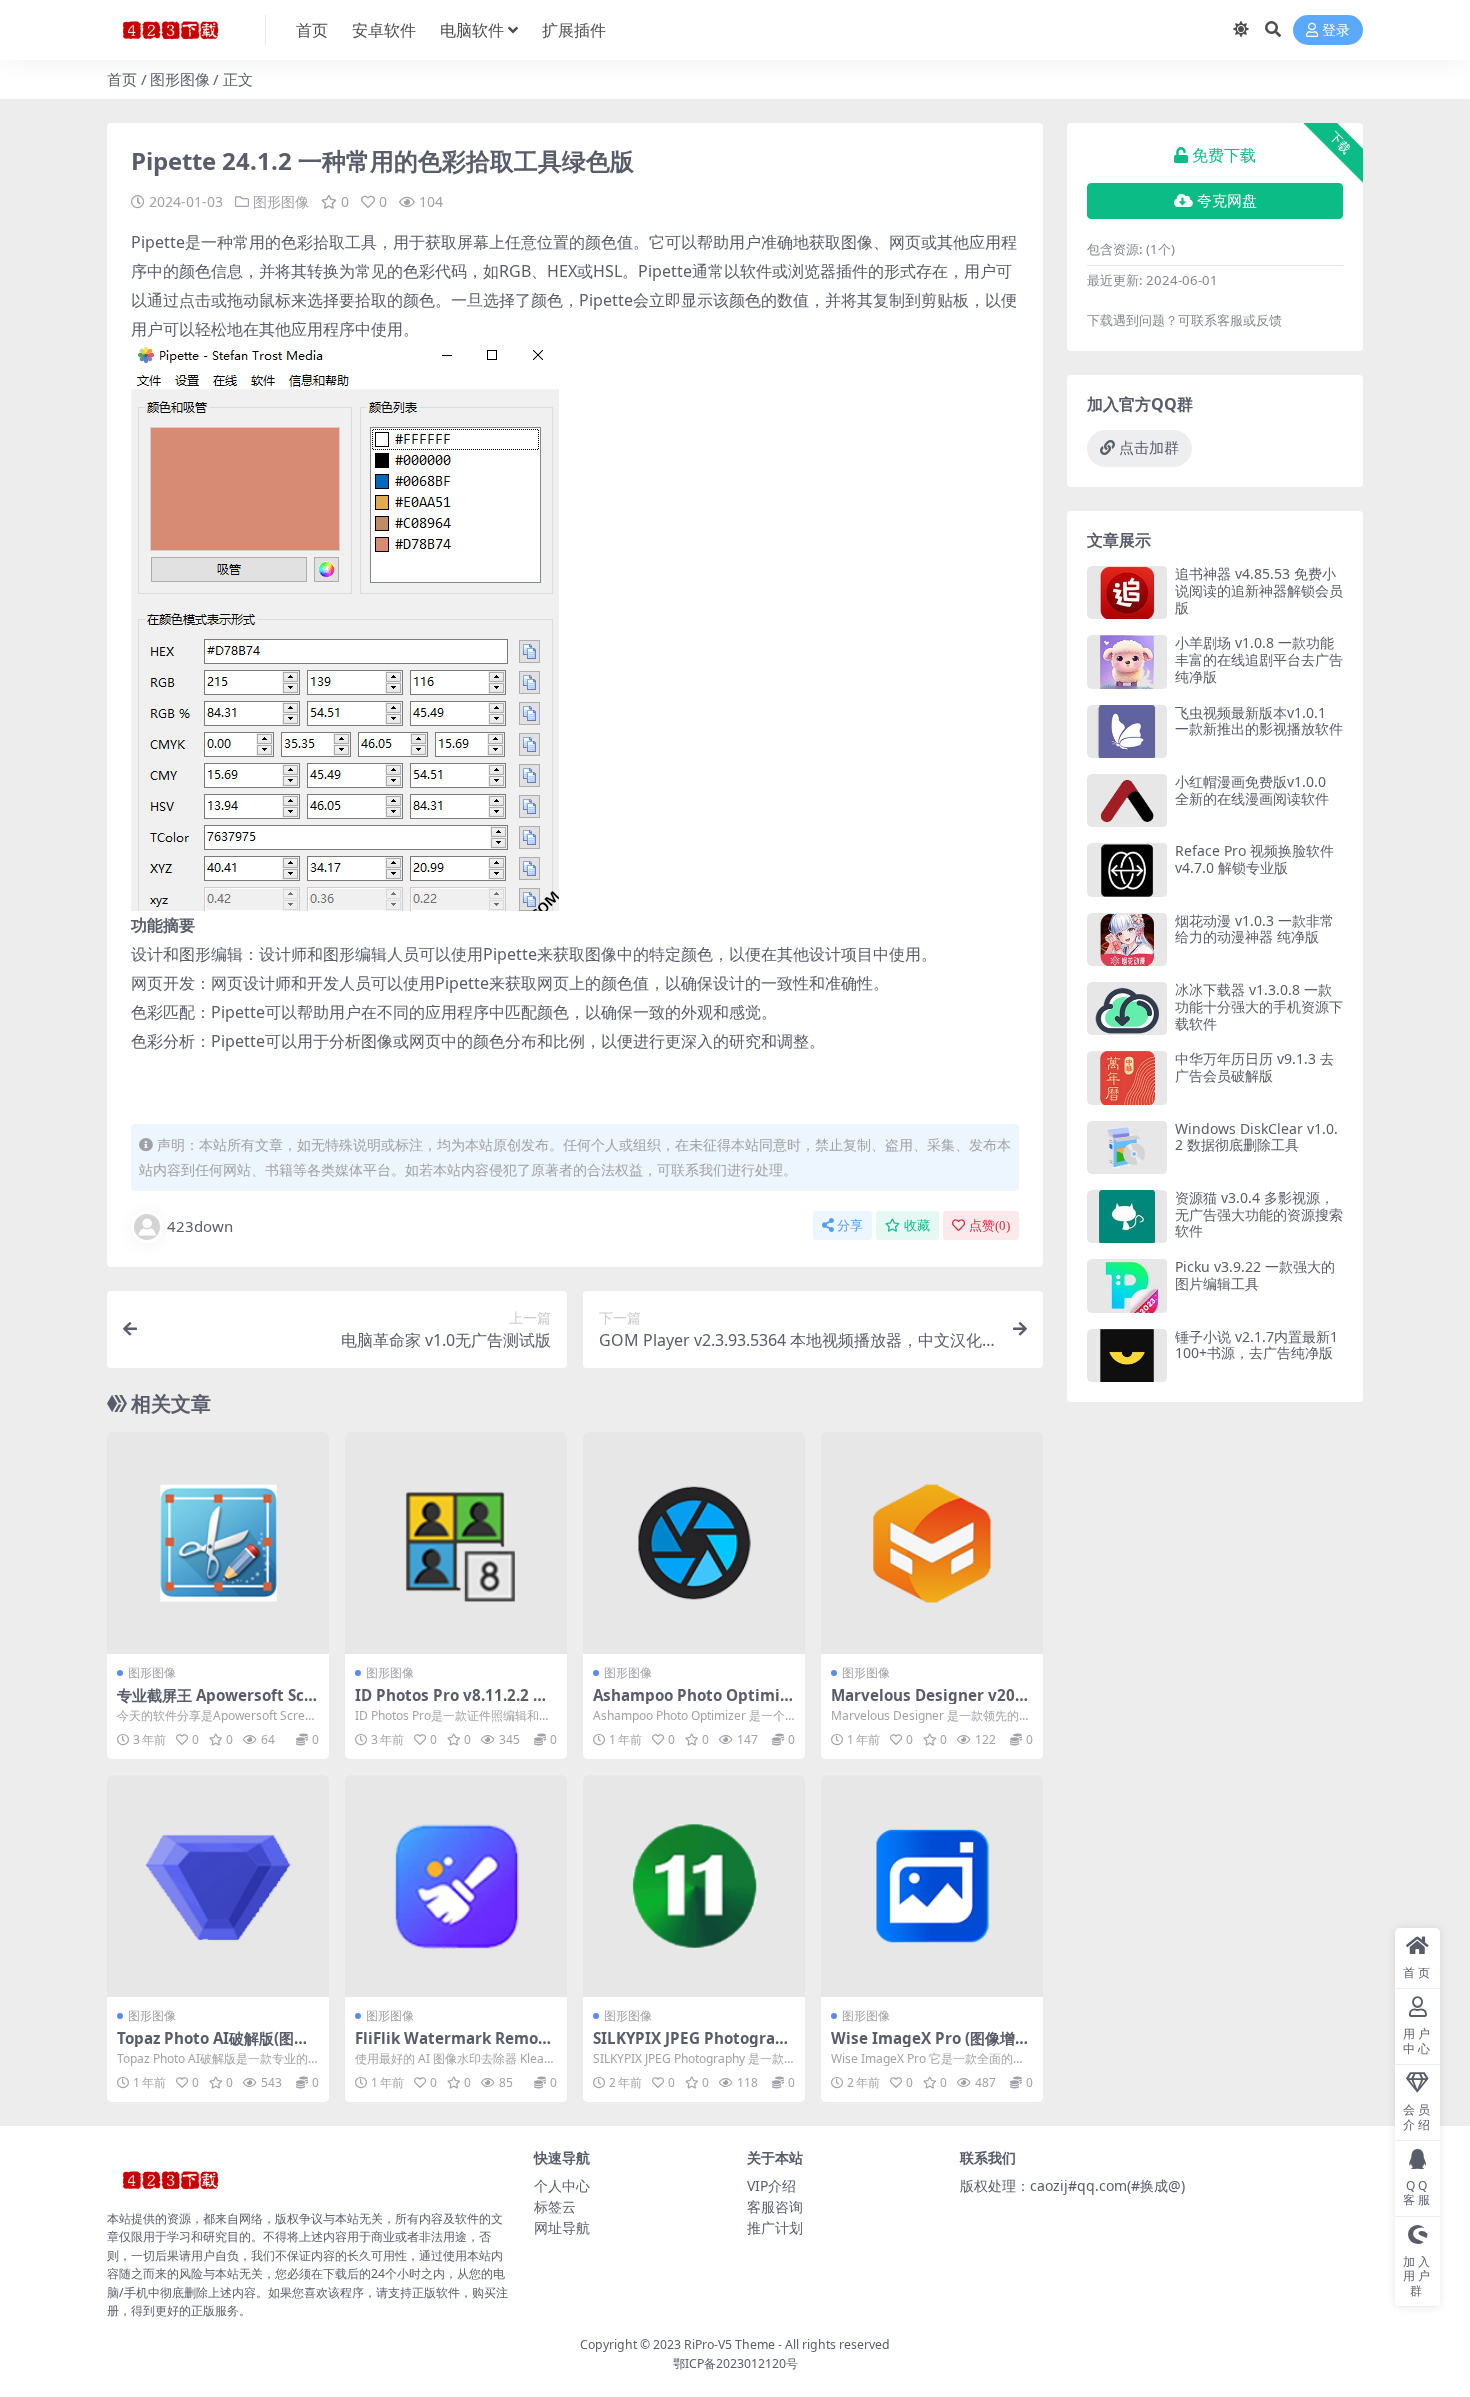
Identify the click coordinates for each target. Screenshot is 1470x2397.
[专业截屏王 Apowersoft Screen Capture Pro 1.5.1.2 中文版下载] (218, 1543)
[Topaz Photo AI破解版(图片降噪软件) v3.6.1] (218, 1886)
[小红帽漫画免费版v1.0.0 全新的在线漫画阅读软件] (1127, 800)
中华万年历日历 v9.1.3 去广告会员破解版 (1254, 1067)
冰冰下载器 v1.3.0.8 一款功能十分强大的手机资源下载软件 (1259, 1006)
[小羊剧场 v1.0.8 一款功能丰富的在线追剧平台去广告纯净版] (1127, 661)
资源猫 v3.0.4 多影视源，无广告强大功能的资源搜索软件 (1259, 1214)
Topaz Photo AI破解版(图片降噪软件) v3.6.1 (213, 2047)
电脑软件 (472, 30)
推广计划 (775, 2227)
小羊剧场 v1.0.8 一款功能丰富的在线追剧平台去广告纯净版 (1259, 659)
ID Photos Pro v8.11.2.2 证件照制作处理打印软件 (451, 1704)
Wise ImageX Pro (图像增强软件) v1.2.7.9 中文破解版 (930, 2047)
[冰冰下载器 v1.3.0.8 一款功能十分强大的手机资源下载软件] (1127, 1008)
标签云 (555, 2206)
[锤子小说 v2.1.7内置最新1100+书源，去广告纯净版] (1127, 1355)
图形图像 (180, 79)
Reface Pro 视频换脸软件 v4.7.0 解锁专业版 (1254, 859)
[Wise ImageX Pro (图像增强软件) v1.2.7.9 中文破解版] (932, 1886)
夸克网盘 (1227, 201)
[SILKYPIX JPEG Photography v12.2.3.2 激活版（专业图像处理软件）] (694, 1886)
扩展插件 (574, 30)
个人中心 (562, 2185)
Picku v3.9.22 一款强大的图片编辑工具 (1255, 1275)
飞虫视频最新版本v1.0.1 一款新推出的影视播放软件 (1259, 721)
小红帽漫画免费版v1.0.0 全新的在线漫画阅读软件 (1252, 790)
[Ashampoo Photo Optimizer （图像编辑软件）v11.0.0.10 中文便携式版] (694, 1543)
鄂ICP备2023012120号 (735, 2363)
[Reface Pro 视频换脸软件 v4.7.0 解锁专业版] (1127, 869)
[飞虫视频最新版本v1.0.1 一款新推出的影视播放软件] (1127, 731)
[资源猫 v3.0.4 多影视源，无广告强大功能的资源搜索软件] (1127, 1216)
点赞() (989, 1225)
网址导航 (562, 2227)
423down (200, 1226)
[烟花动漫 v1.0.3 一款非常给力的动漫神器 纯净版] (1127, 939)
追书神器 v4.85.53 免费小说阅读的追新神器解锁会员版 (1259, 590)
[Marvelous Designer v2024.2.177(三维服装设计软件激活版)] (932, 1543)
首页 (312, 30)
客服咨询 (775, 2206)
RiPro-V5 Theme (729, 2344)
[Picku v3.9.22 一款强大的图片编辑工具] (1127, 1285)
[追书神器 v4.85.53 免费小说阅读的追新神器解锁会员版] (1127, 592)
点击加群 (1149, 448)
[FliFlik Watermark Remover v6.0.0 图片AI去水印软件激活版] (456, 1886)
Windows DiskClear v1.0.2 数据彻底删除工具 (1256, 1137)
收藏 (917, 1225)
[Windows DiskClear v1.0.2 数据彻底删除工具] (1127, 1147)
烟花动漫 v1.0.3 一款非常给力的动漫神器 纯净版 (1254, 929)
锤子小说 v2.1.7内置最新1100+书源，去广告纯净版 (1256, 1345)
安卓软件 (384, 30)
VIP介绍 (771, 2185)
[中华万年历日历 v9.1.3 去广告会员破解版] (1127, 1077)
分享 (850, 1225)
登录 (1336, 30)
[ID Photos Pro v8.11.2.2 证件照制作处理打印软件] (456, 1543)
